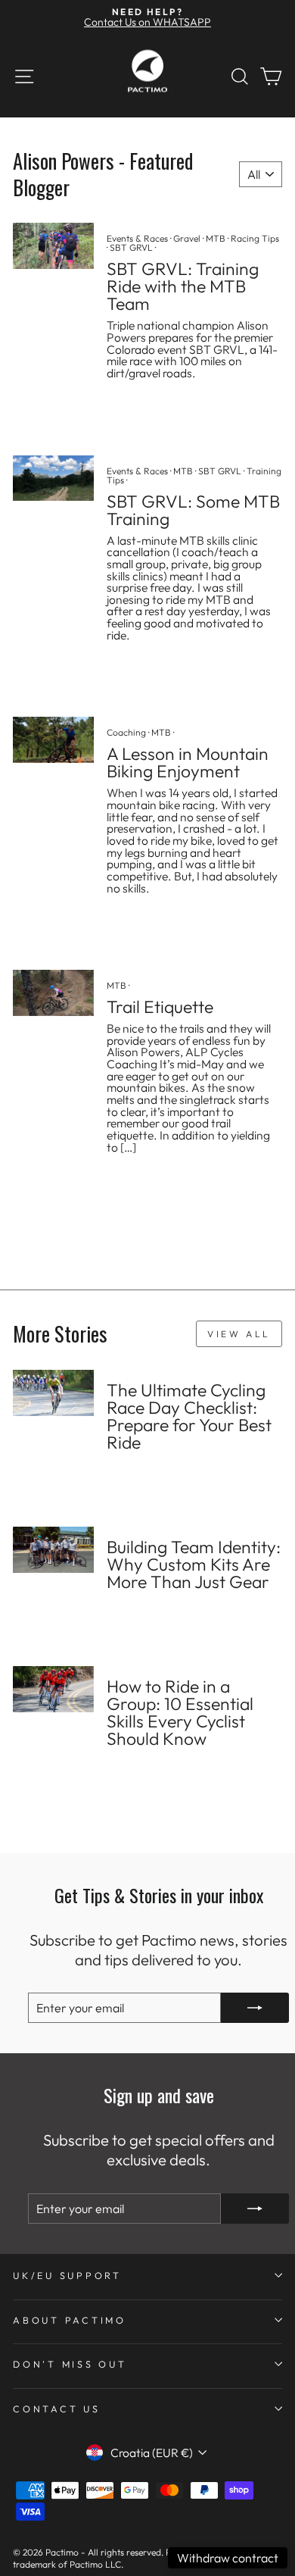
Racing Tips (255, 238)
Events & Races (137, 238)
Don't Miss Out (70, 2364)
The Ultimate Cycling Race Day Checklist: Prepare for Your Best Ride (189, 1416)
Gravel (187, 238)
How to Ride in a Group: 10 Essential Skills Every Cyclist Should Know (180, 1712)
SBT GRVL (131, 247)
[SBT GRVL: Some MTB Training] (53, 478)
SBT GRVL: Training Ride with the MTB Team (183, 286)
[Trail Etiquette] (53, 993)
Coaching (126, 732)
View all (239, 1334)
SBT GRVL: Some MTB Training (193, 510)
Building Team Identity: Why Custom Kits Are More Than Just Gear (194, 1564)
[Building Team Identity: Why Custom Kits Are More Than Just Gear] (53, 1549)
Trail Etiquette (160, 1007)
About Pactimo (70, 2320)
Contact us (57, 2409)
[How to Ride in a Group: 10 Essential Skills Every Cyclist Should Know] (53, 1689)
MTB (216, 238)
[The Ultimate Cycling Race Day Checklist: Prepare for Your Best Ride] (53, 1393)
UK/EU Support (67, 2275)
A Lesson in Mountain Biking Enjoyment (188, 762)
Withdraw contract (228, 2558)
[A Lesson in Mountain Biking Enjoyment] (53, 739)
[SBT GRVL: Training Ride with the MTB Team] (53, 245)
